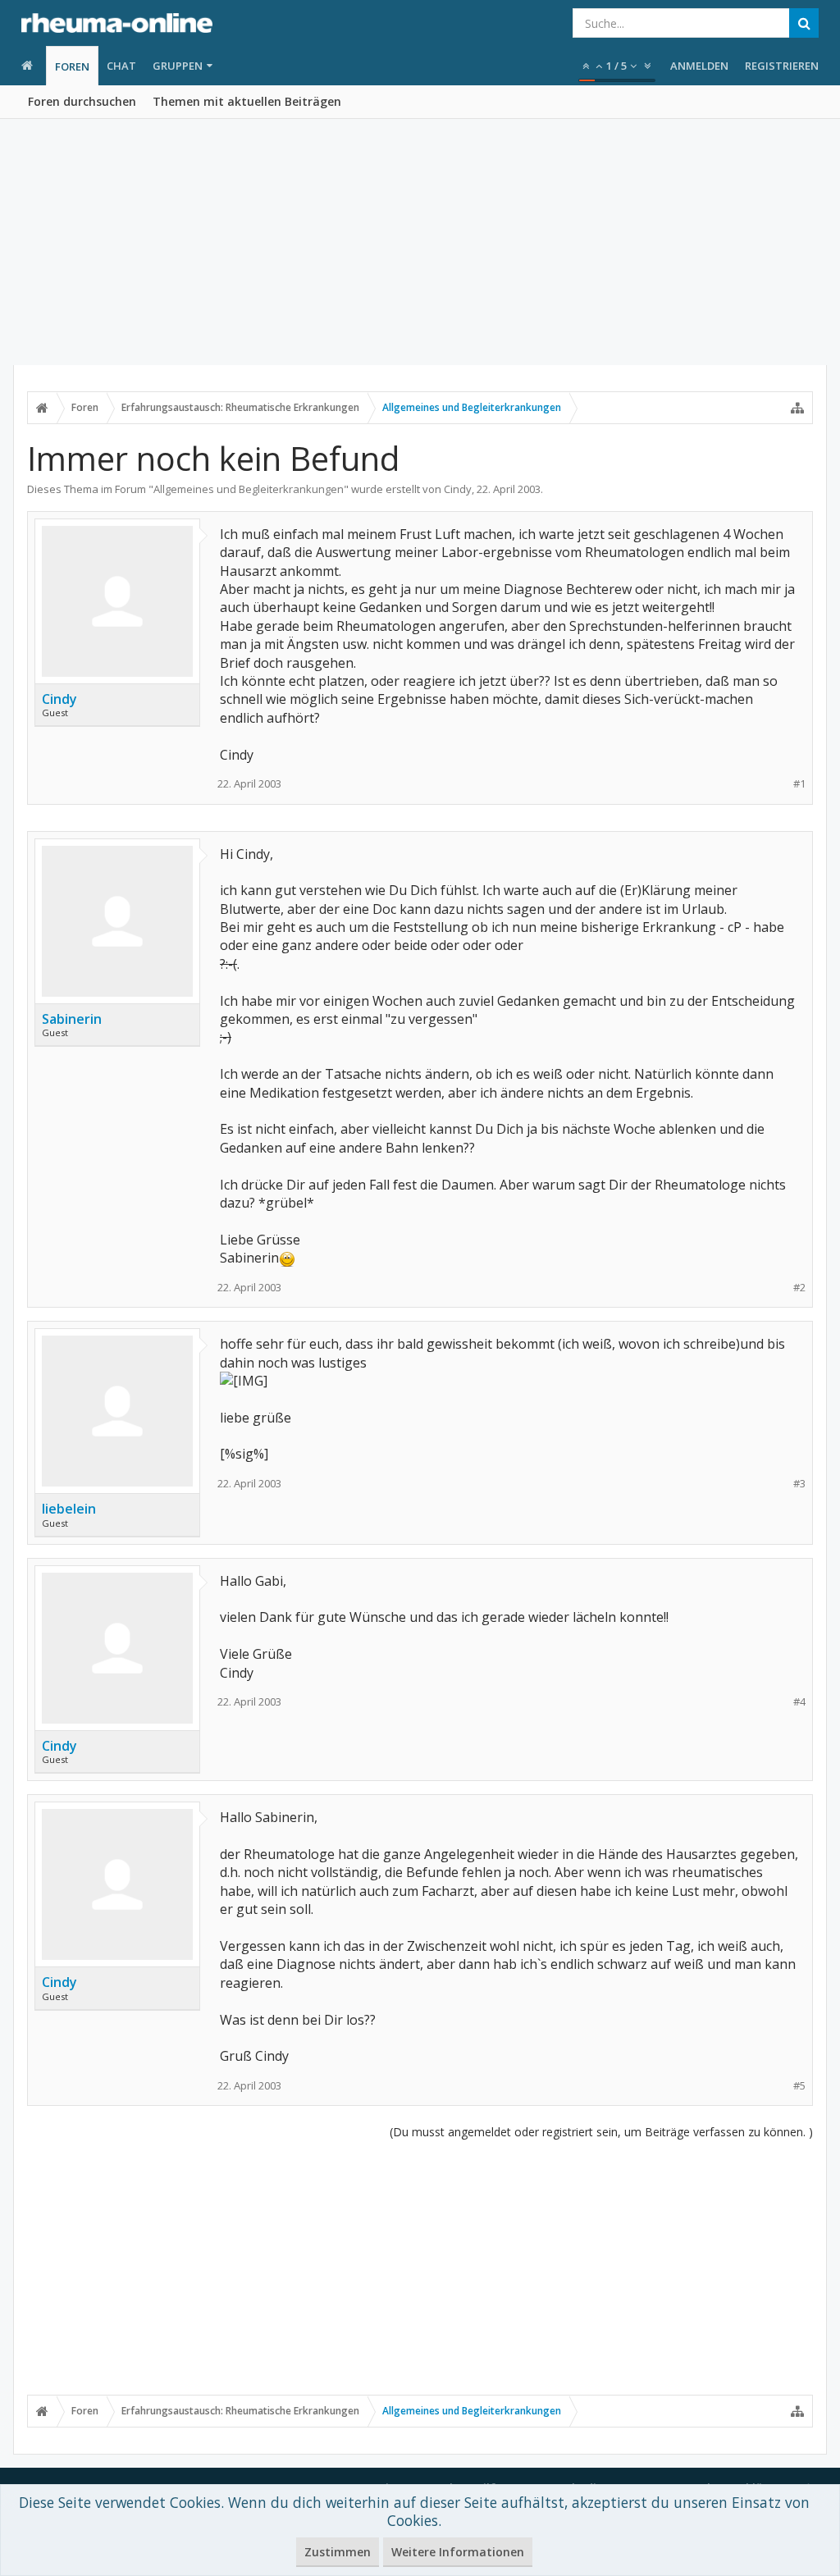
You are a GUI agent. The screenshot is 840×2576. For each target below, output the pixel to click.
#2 (799, 1288)
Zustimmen (338, 2552)
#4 (799, 1702)
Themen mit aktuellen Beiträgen (247, 101)
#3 (799, 1484)
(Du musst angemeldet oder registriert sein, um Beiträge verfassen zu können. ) (601, 2132)
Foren (72, 66)
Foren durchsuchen (82, 101)
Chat (121, 66)
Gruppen (178, 66)
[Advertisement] (420, 242)
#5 (799, 2086)
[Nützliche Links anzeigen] (797, 408)
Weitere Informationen (458, 2552)
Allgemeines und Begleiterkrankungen (249, 489)
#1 (799, 784)
